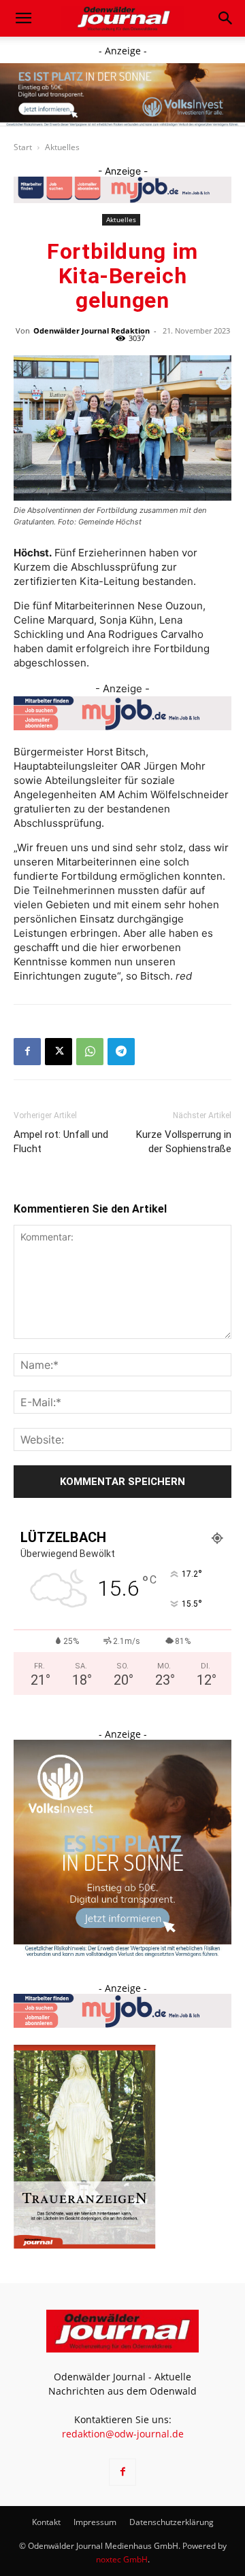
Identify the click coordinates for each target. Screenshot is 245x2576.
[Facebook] (27, 1052)
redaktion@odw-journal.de (123, 2434)
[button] (23, 18)
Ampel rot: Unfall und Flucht (61, 1142)
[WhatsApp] (90, 1052)
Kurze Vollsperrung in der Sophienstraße (184, 1142)
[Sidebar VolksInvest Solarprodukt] (122, 1953)
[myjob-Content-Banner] (122, 713)
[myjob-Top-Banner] (122, 190)
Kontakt (46, 2522)
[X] (59, 1052)
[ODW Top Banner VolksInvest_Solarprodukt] (122, 95)
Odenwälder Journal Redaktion (92, 330)
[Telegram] (121, 1052)
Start (23, 147)
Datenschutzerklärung (171, 2522)
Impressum (95, 2522)
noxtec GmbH (122, 2559)
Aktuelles (62, 147)
